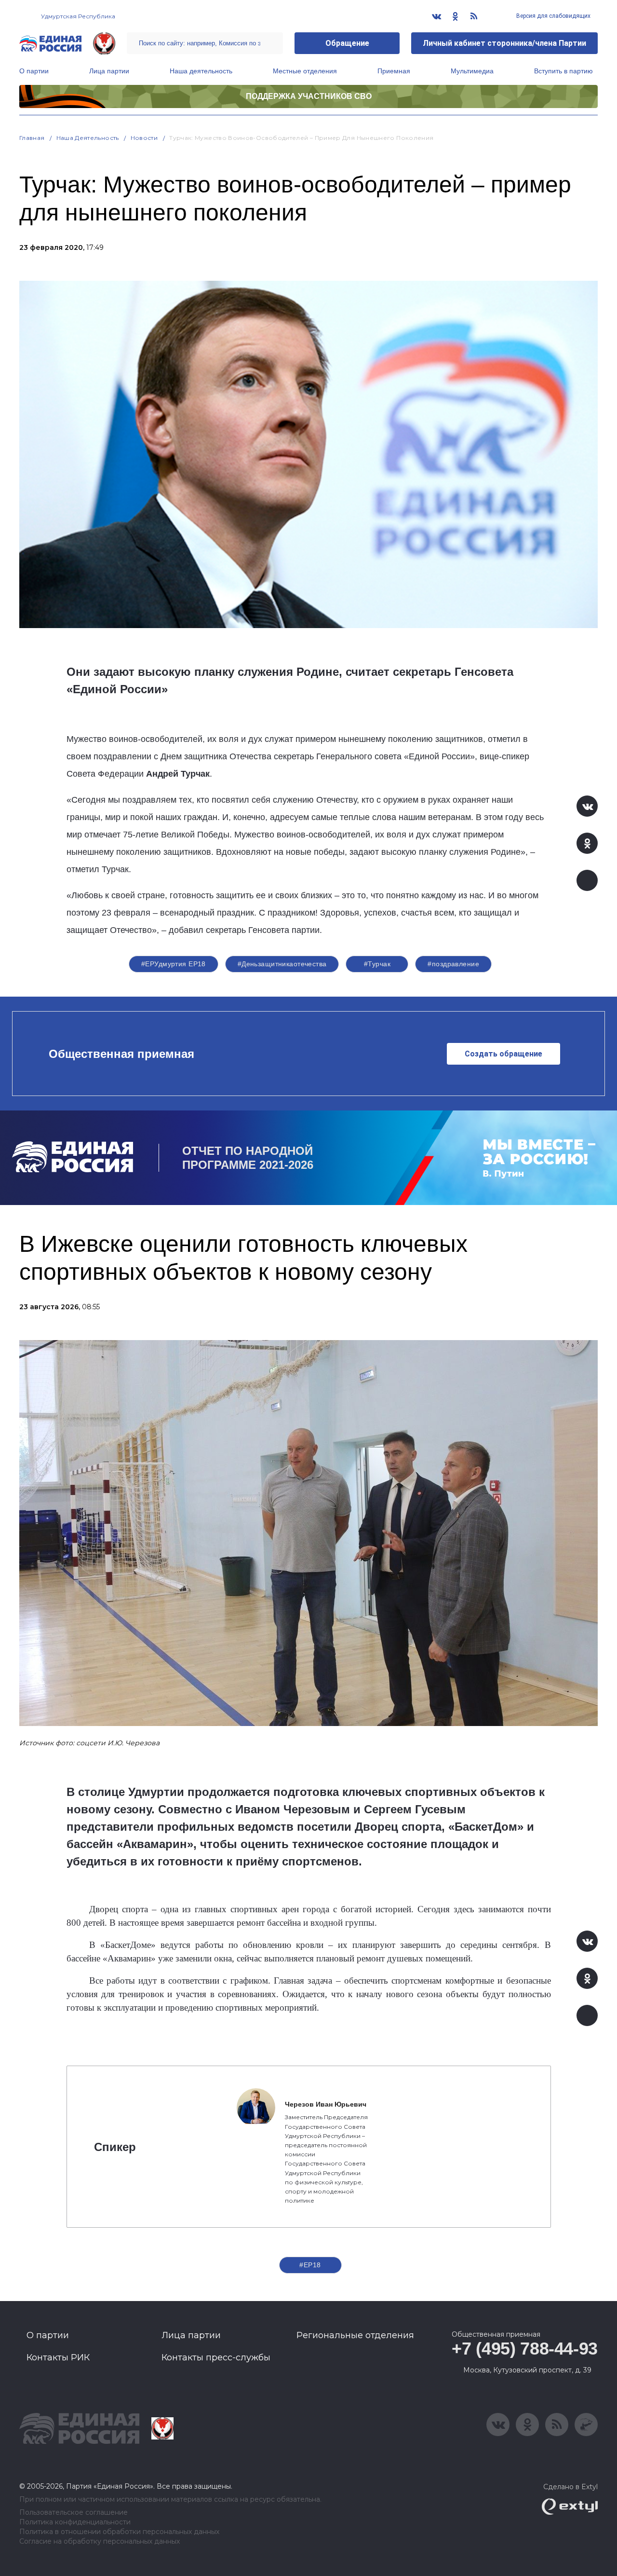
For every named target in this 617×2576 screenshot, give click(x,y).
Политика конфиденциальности (75, 2522)
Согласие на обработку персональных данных (100, 2542)
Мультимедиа (472, 71)
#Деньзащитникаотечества (282, 964)
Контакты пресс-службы (216, 2357)
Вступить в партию (563, 71)
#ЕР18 (310, 2265)
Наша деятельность (201, 71)
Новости (144, 138)
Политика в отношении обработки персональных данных (119, 2532)
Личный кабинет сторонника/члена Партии (504, 43)
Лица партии (109, 71)
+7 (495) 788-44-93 (525, 2349)
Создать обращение (503, 1054)
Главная (32, 138)
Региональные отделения (355, 2335)
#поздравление (453, 964)
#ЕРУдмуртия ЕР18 (174, 964)
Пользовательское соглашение (74, 2513)
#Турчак (377, 964)
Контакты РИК (58, 2357)
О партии (34, 71)
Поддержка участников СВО (309, 96)
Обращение (347, 43)
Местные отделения (305, 71)
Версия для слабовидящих (553, 16)
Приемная (394, 71)
